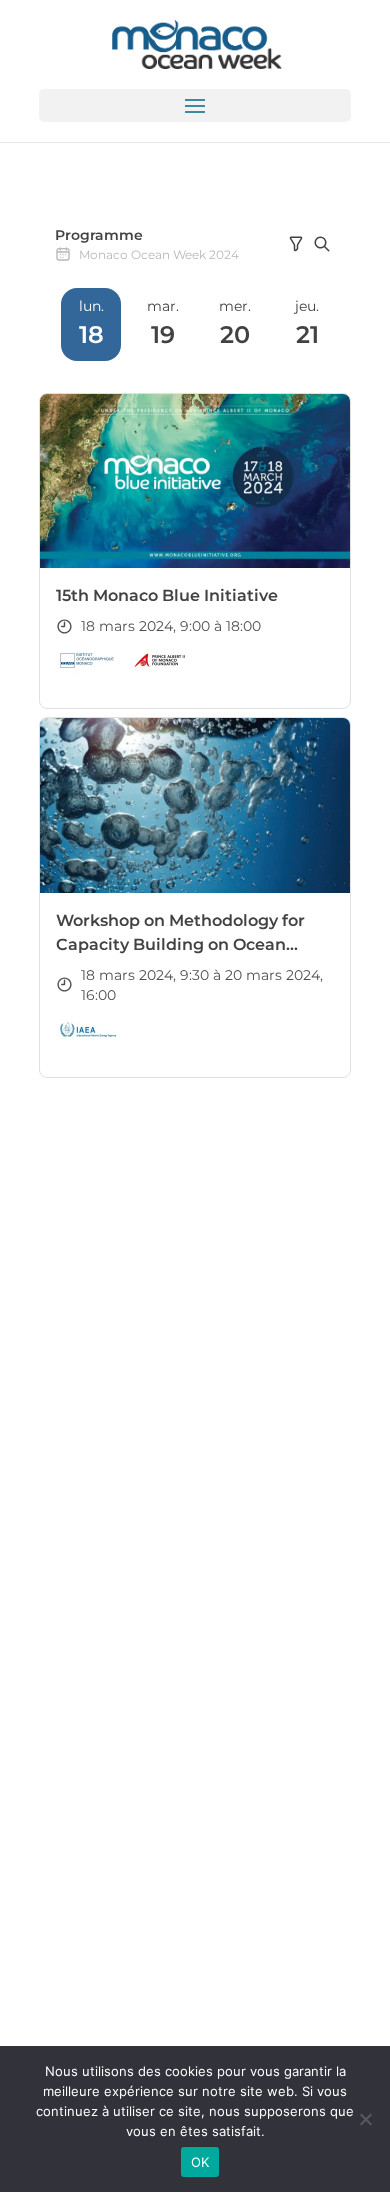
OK (200, 2162)
